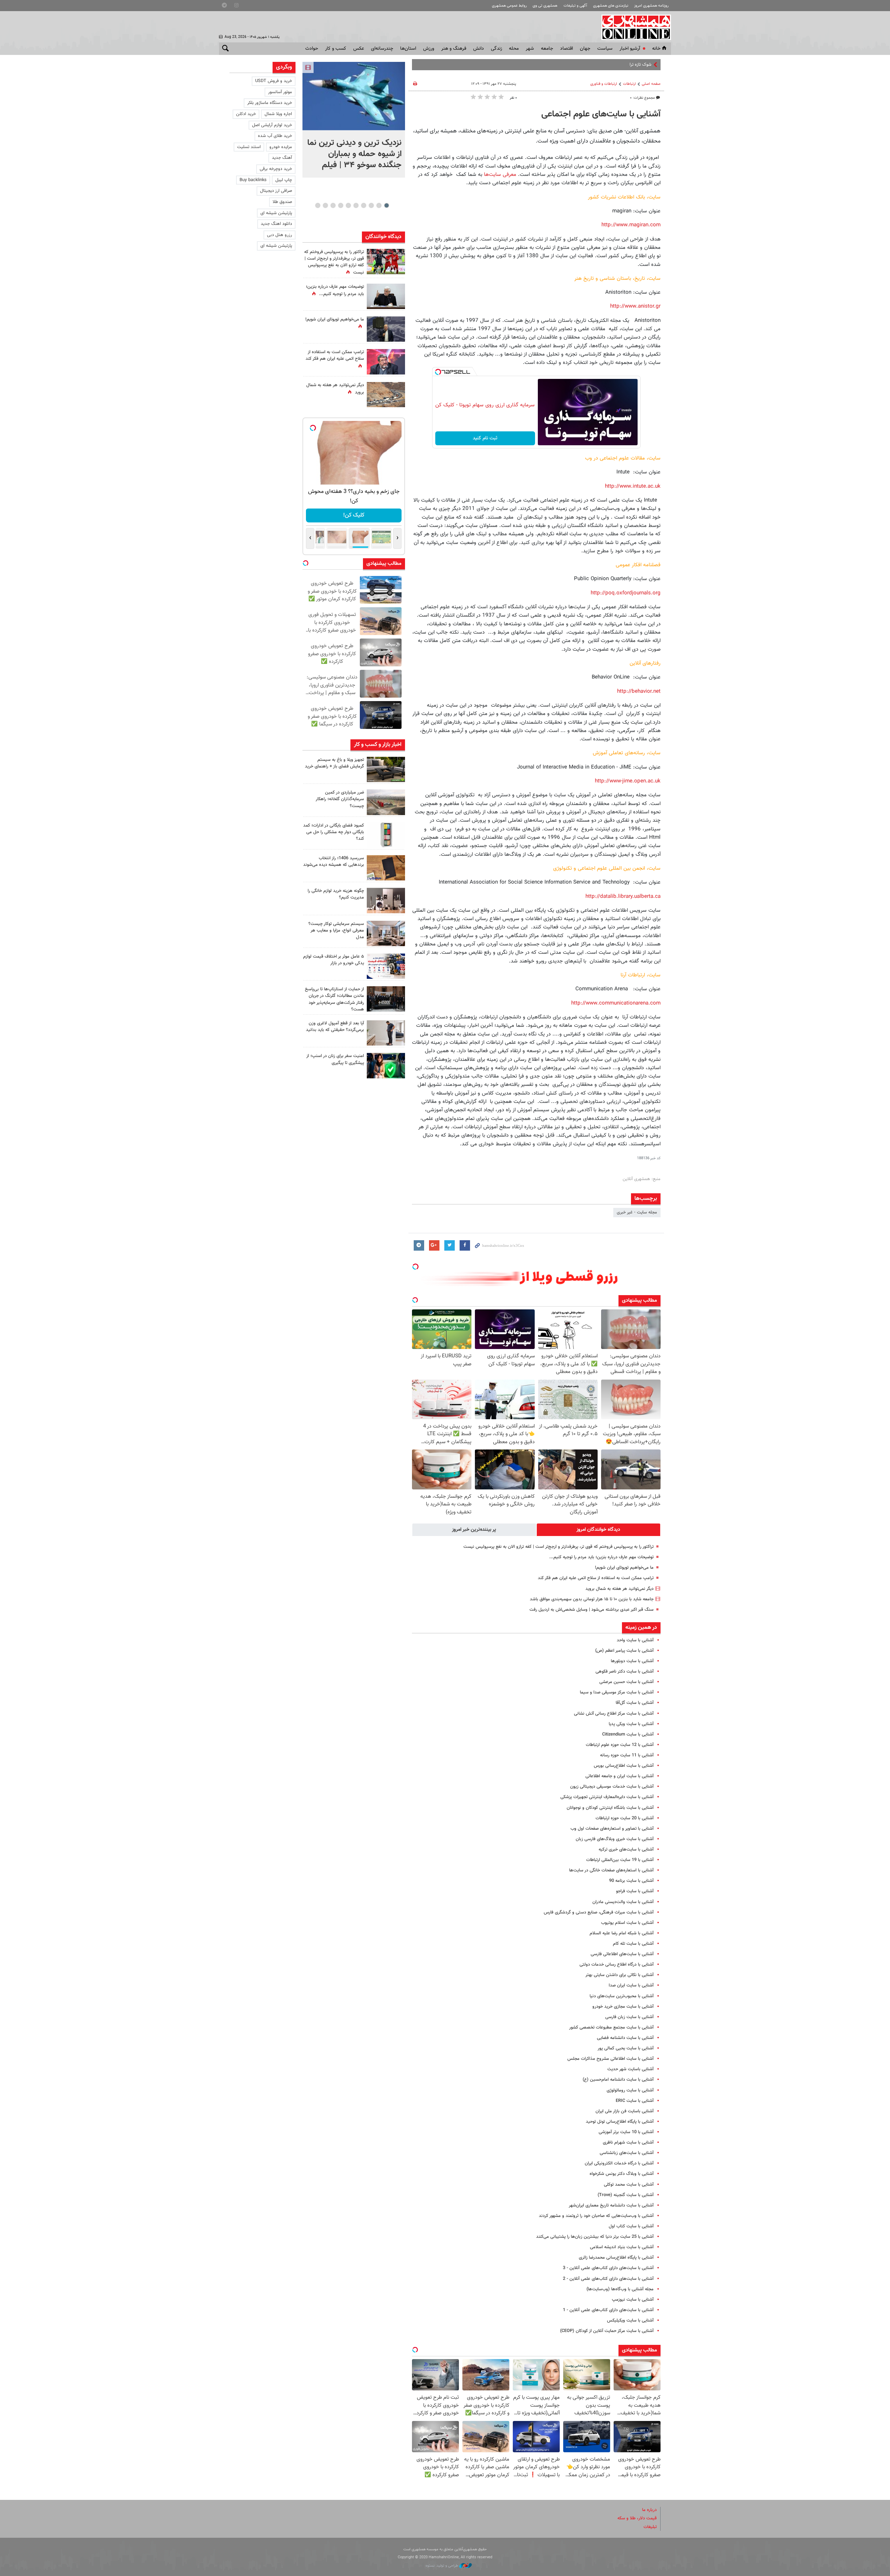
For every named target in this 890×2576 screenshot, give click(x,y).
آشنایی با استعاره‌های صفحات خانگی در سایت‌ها (611, 1870)
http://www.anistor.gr (635, 306)
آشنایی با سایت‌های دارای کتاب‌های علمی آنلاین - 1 (608, 2310)
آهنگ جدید (282, 158)
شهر (530, 49)
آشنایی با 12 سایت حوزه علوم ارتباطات (620, 1745)
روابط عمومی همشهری (509, 6)
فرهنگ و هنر (454, 49)
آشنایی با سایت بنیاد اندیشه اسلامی (622, 2247)
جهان (585, 49)
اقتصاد (567, 49)
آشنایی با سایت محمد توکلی (629, 2185)
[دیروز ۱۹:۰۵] (386, 329)
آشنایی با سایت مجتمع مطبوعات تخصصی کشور (611, 2028)
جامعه (547, 49)
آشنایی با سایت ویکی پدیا (631, 1724)
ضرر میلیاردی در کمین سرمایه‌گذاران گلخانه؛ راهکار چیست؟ (340, 799)
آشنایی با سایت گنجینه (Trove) (626, 2195)
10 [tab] (318, 205)
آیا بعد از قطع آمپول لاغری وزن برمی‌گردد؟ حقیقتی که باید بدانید (335, 1027)
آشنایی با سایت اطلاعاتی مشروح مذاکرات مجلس (610, 2059)
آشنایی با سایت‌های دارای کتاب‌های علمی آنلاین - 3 (608, 2268)
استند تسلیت (249, 147)
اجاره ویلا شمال (278, 114)
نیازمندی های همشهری (611, 6)
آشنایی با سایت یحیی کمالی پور (626, 2048)
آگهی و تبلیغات (575, 6)
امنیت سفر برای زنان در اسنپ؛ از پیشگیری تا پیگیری (335, 1059)
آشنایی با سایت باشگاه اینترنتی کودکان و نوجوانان (610, 1808)
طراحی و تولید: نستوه (442, 2566)
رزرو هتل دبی (280, 235)
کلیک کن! (354, 515)
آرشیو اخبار (630, 49)
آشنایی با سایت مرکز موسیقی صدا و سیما (617, 1692)
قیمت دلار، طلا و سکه (637, 2518)
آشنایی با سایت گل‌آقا (635, 1703)
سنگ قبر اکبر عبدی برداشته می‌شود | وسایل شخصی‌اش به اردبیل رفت (592, 1610)
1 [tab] (386, 205)
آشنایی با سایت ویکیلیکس (630, 2321)
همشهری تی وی (545, 6)
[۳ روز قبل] (386, 1033)
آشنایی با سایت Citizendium (628, 1734)
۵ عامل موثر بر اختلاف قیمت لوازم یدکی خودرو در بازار (334, 960)
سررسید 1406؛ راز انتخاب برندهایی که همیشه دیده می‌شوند (334, 862)
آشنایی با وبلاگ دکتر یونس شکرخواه (622, 2174)
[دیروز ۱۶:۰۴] (386, 868)
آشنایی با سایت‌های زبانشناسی (627, 2153)
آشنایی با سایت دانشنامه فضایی (625, 2038)
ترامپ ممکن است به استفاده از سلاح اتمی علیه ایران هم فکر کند (596, 1578)
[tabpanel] (354, 120)
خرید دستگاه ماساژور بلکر (270, 103)
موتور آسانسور (280, 92)
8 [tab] (333, 205)
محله (514, 49)
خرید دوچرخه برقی (276, 169)
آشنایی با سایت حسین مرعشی (626, 1682)
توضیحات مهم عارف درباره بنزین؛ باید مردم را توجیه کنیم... (601, 1557)
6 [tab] (348, 205)
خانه (656, 49)
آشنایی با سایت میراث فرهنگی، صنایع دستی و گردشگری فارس (599, 1912)
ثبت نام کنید (485, 438)
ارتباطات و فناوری (604, 84)
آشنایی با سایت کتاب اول (631, 2226)
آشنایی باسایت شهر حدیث (630, 2069)
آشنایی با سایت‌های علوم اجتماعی (601, 114)
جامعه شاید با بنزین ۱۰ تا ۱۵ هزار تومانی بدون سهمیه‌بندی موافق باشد (592, 1599)
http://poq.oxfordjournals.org (626, 593)
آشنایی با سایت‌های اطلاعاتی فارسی (622, 1954)
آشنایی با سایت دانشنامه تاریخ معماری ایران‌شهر (611, 2205)
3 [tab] (371, 205)
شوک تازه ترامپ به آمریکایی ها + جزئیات (615, 65)
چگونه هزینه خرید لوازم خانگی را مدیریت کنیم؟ (336, 894)
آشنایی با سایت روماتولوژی (630, 2090)
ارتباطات (629, 84)
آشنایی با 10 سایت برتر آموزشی (626, 2132)
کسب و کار (336, 49)
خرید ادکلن (246, 114)
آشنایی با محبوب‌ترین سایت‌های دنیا (622, 1996)
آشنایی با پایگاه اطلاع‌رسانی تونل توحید (620, 2122)
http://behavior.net (639, 691)
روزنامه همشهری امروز (651, 6)
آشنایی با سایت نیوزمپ (633, 2300)
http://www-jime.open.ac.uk (628, 781)
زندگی (496, 49)
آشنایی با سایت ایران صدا (631, 1985)
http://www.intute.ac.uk (633, 486)
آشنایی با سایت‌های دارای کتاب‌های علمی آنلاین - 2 (608, 2279)
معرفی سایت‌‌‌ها (500, 174)
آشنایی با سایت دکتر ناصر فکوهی (625, 1672)
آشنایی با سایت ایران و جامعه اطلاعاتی (620, 1776)
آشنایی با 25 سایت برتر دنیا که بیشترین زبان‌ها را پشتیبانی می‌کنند (595, 2237)
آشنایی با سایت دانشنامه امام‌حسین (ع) (618, 2080)
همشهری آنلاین (633, 27)
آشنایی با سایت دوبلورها (632, 1661)
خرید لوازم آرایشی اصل (272, 125)
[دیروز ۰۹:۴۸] (386, 999)
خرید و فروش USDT (274, 81)
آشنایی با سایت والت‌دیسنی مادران (623, 1902)
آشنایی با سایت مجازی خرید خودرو (623, 2007)
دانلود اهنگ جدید (276, 224)
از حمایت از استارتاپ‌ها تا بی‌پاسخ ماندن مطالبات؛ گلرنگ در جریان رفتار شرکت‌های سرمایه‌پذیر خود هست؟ (334, 999)
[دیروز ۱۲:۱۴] (386, 262)
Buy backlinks (253, 180)
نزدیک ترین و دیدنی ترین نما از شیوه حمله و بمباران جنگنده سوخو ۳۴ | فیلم (354, 154)
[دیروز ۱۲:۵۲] (386, 395)
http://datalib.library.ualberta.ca (623, 896)
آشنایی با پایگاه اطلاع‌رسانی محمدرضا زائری (616, 2258)
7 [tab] (341, 205)
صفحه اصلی (651, 84)
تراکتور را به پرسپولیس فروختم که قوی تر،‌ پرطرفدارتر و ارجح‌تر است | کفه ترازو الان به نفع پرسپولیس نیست (559, 1547)
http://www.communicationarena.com (616, 1003)
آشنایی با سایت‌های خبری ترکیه (626, 1850)
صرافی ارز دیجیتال (276, 191)
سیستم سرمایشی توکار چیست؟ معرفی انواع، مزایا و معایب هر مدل (336, 931)
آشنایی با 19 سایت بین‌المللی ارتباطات (620, 1860)
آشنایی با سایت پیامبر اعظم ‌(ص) (624, 1651)
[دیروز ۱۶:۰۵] (386, 769)
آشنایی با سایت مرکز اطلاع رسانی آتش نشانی (614, 1714)
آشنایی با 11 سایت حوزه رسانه (627, 1755)
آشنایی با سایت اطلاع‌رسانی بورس (624, 1766)
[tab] (599, 1530)
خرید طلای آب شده (275, 136)
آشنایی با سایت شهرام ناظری (628, 2143)
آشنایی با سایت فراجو (635, 1891)
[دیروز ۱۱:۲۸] (386, 296)
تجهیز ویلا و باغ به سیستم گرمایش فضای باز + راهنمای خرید (334, 763)
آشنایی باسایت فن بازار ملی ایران (625, 2111)
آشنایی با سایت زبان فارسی (629, 2017)
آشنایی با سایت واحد (635, 1640)
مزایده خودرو (281, 147)
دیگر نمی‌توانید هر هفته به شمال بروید (620, 1589)
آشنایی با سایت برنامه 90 (631, 1881)
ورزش (429, 49)
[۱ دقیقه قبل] (354, 96)
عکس (359, 49)
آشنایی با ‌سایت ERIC (635, 2101)
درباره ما (649, 2510)
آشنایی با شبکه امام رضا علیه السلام (622, 1933)
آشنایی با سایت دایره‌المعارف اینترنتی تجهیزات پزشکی (607, 1797)
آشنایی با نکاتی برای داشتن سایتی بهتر (620, 1975)
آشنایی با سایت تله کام (633, 1944)
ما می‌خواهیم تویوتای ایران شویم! (624, 1568)
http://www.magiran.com (631, 225)
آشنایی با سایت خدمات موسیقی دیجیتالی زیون (612, 1787)
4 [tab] (363, 205)
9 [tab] (325, 205)
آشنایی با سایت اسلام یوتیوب (627, 1923)
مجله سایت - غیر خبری (637, 1212)
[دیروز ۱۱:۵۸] (386, 933)
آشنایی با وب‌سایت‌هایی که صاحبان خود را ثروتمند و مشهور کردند (596, 2216)
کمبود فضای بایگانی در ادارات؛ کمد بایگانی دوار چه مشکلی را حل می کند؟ (334, 832)
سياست (605, 49)
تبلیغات (650, 2527)
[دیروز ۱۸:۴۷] (386, 362)
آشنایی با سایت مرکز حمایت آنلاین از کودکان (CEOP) (607, 2331)
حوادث (312, 49)
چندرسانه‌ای (382, 49)
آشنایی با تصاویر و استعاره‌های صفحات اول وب (612, 1829)
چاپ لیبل (284, 180)
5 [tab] (356, 205)
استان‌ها (408, 49)
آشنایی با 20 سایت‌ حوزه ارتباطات (625, 1818)
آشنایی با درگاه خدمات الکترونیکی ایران (619, 2163)
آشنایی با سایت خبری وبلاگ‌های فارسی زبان (615, 1839)
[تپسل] (438, 372)
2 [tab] (379, 205)
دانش (479, 49)
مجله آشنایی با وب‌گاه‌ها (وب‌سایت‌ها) (620, 2289)
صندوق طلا (282, 202)
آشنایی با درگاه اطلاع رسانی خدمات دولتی (617, 1965)
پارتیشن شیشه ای (276, 213)
